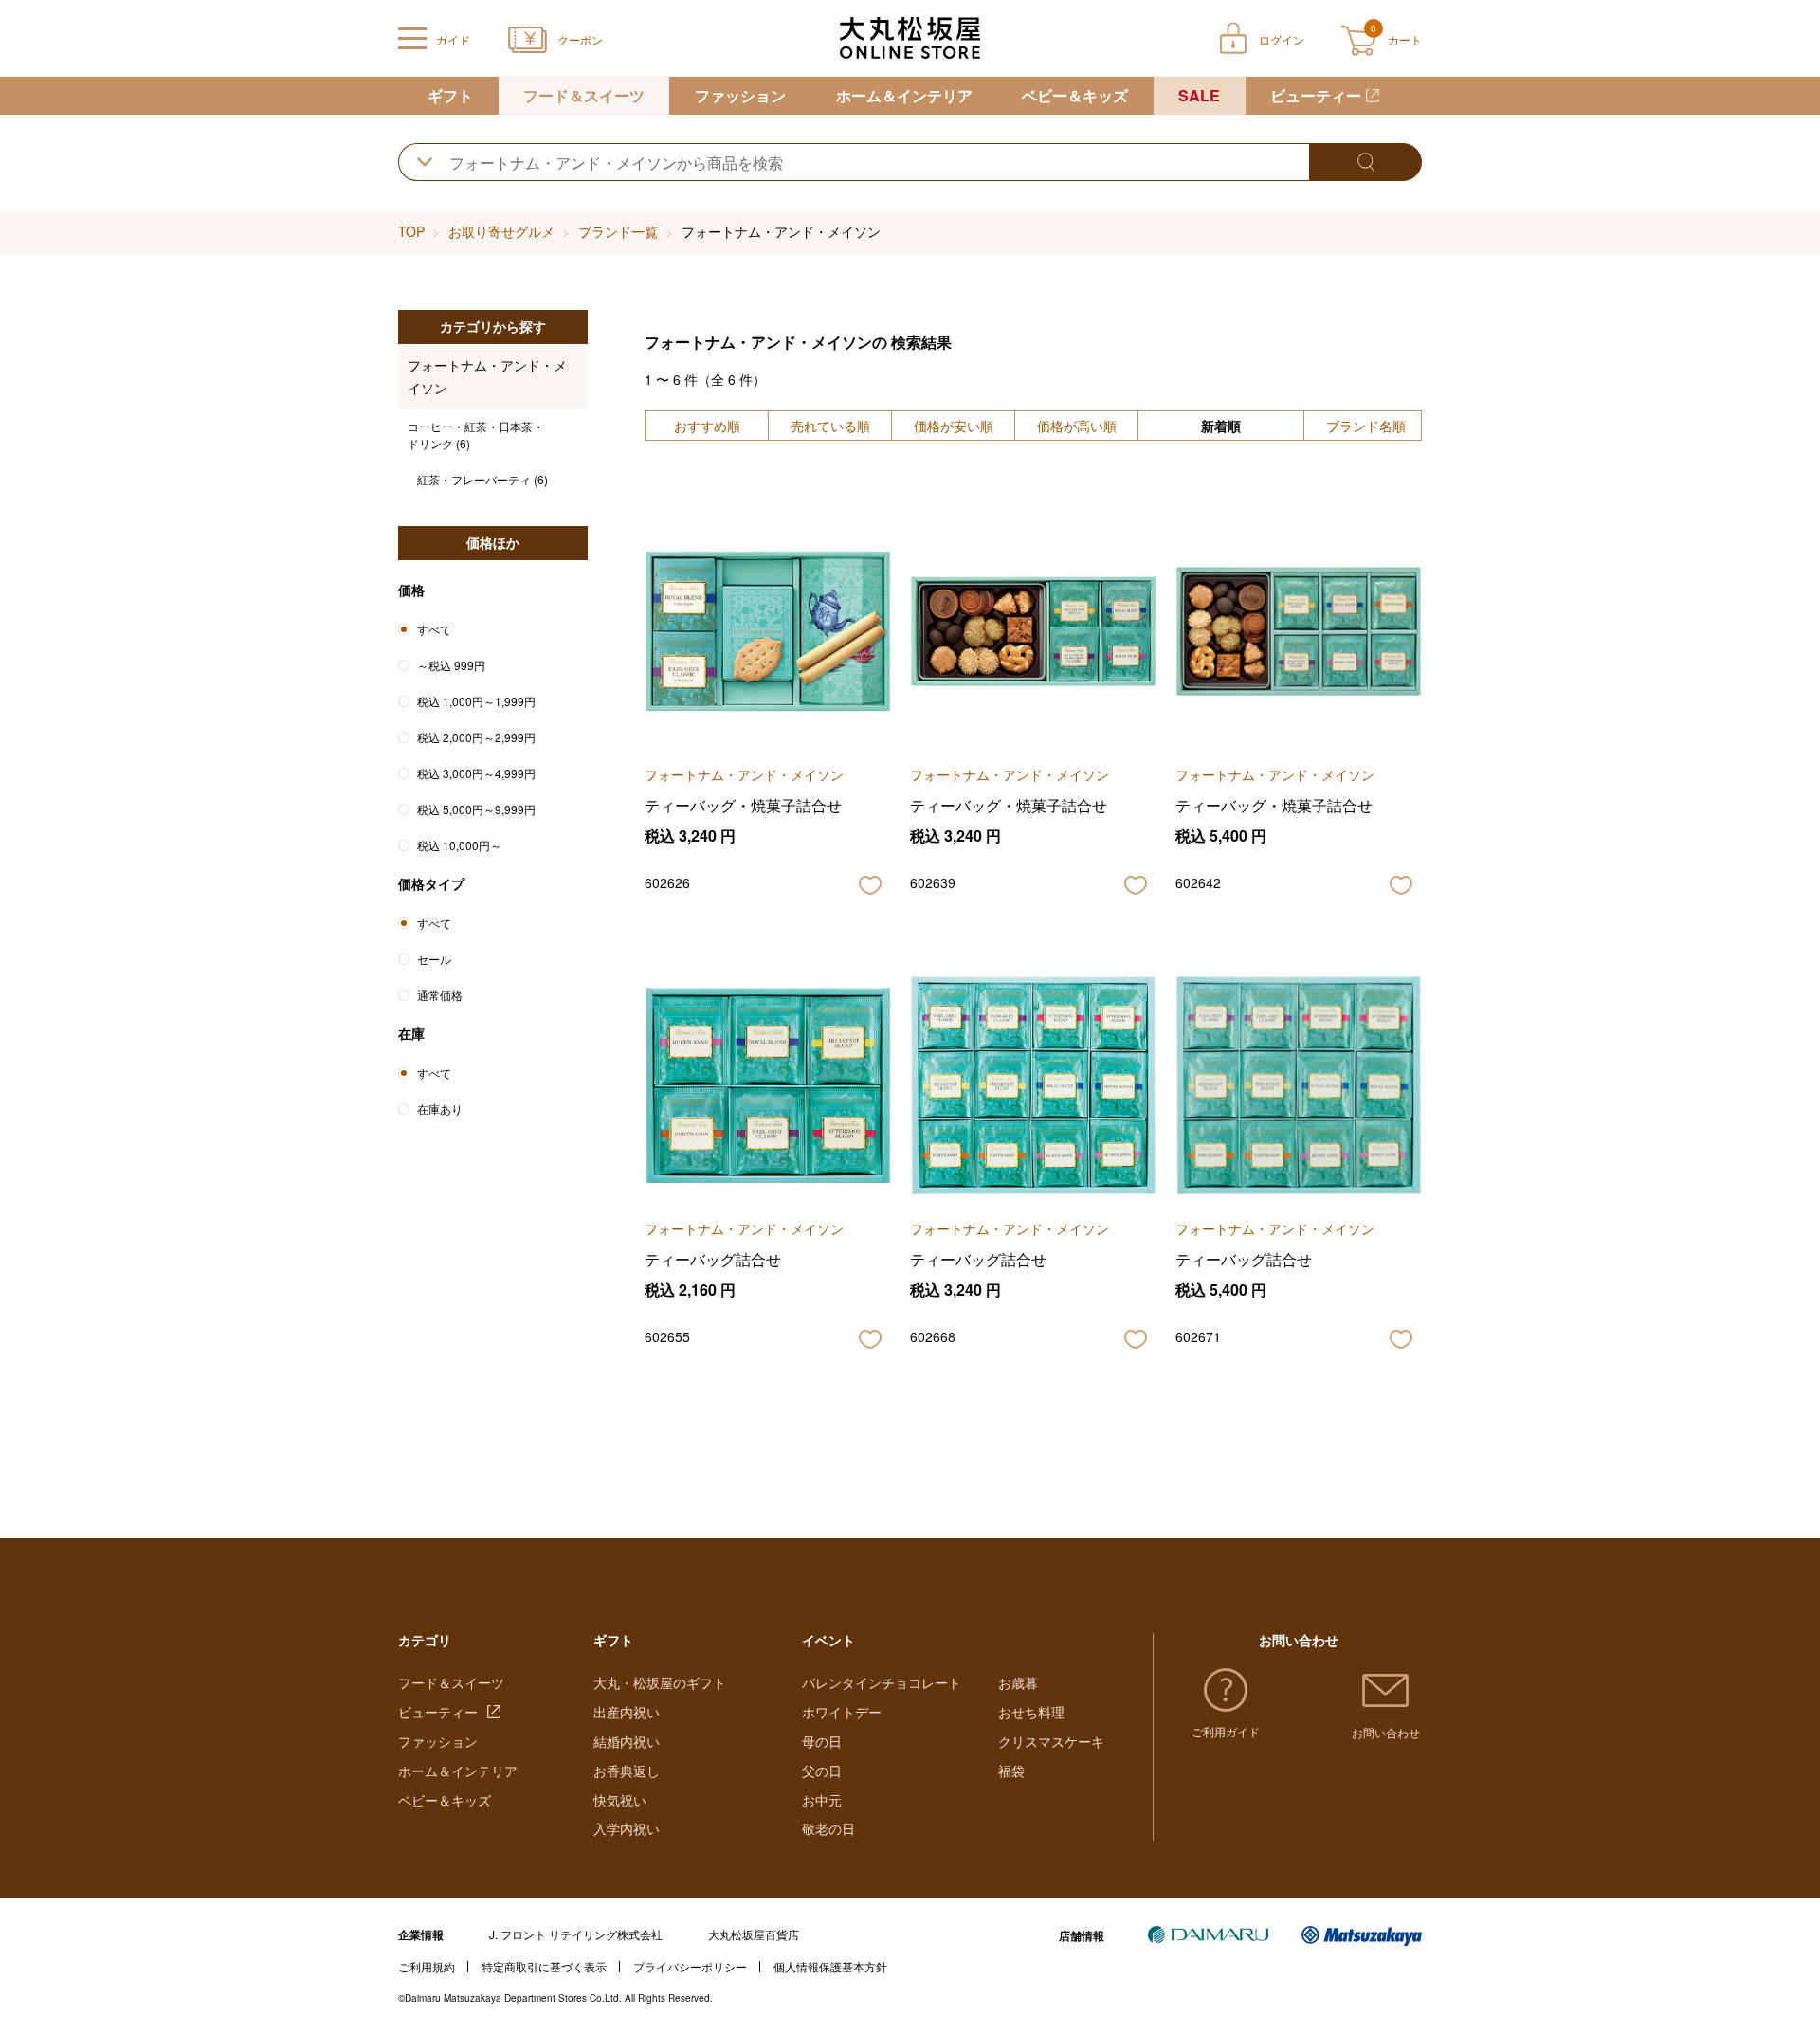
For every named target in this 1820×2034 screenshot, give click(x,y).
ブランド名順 (1366, 426)
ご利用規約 (427, 1966)
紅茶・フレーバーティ (482, 479)
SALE (1199, 95)
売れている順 (830, 426)
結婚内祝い (627, 1741)
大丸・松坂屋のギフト (660, 1682)
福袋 (1011, 1771)
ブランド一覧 (618, 231)
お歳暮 (1018, 1682)
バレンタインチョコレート (882, 1682)
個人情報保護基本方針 (830, 1966)
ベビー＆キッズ (1075, 95)
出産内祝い (627, 1712)
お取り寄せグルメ (501, 231)
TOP (411, 231)
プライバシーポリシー (690, 1966)
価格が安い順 (954, 426)
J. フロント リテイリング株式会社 (576, 1934)
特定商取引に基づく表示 (544, 1966)
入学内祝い (627, 1828)
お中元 (822, 1800)
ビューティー (1316, 95)
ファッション (740, 95)
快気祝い (620, 1800)
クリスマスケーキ (1051, 1741)
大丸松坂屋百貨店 (754, 1934)
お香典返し (627, 1771)
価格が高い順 (1077, 426)
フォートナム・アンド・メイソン (487, 376)
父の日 (822, 1771)
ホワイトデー (842, 1712)
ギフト (450, 95)
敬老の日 (828, 1828)
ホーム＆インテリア (904, 95)
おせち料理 (1031, 1712)
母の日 (822, 1741)
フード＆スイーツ (584, 95)
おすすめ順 (707, 426)
